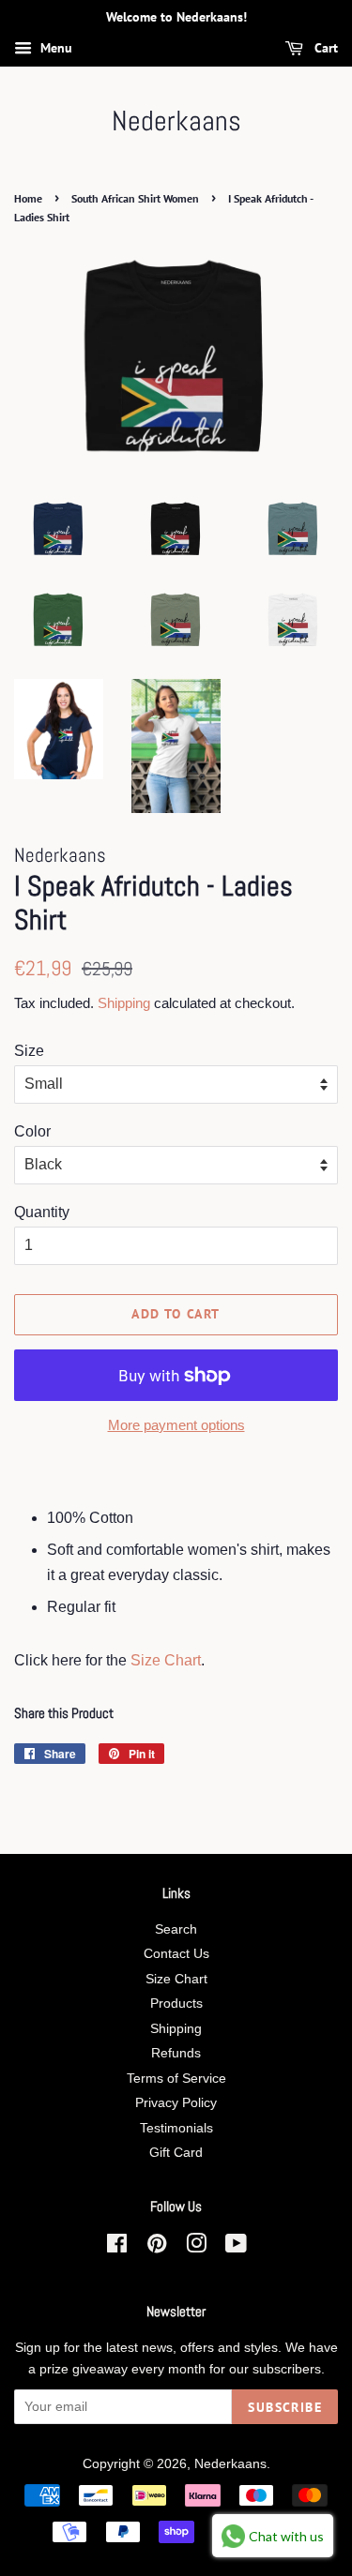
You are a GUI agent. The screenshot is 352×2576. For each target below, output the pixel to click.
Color (32, 1131)
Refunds (176, 2053)
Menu (54, 48)
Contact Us (176, 1954)
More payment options (176, 1425)
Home (28, 198)
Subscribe (285, 2407)
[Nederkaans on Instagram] (196, 2247)
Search (176, 1929)
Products (176, 2004)
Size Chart (166, 1660)
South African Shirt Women (135, 198)
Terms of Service (176, 2079)
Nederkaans (176, 121)
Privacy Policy (176, 2103)
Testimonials (176, 2128)
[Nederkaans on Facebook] (117, 2247)
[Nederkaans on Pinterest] (157, 2247)
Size (29, 1051)
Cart (324, 48)
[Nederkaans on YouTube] (236, 2247)
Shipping (124, 1003)
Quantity (42, 1212)
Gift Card (176, 2153)
